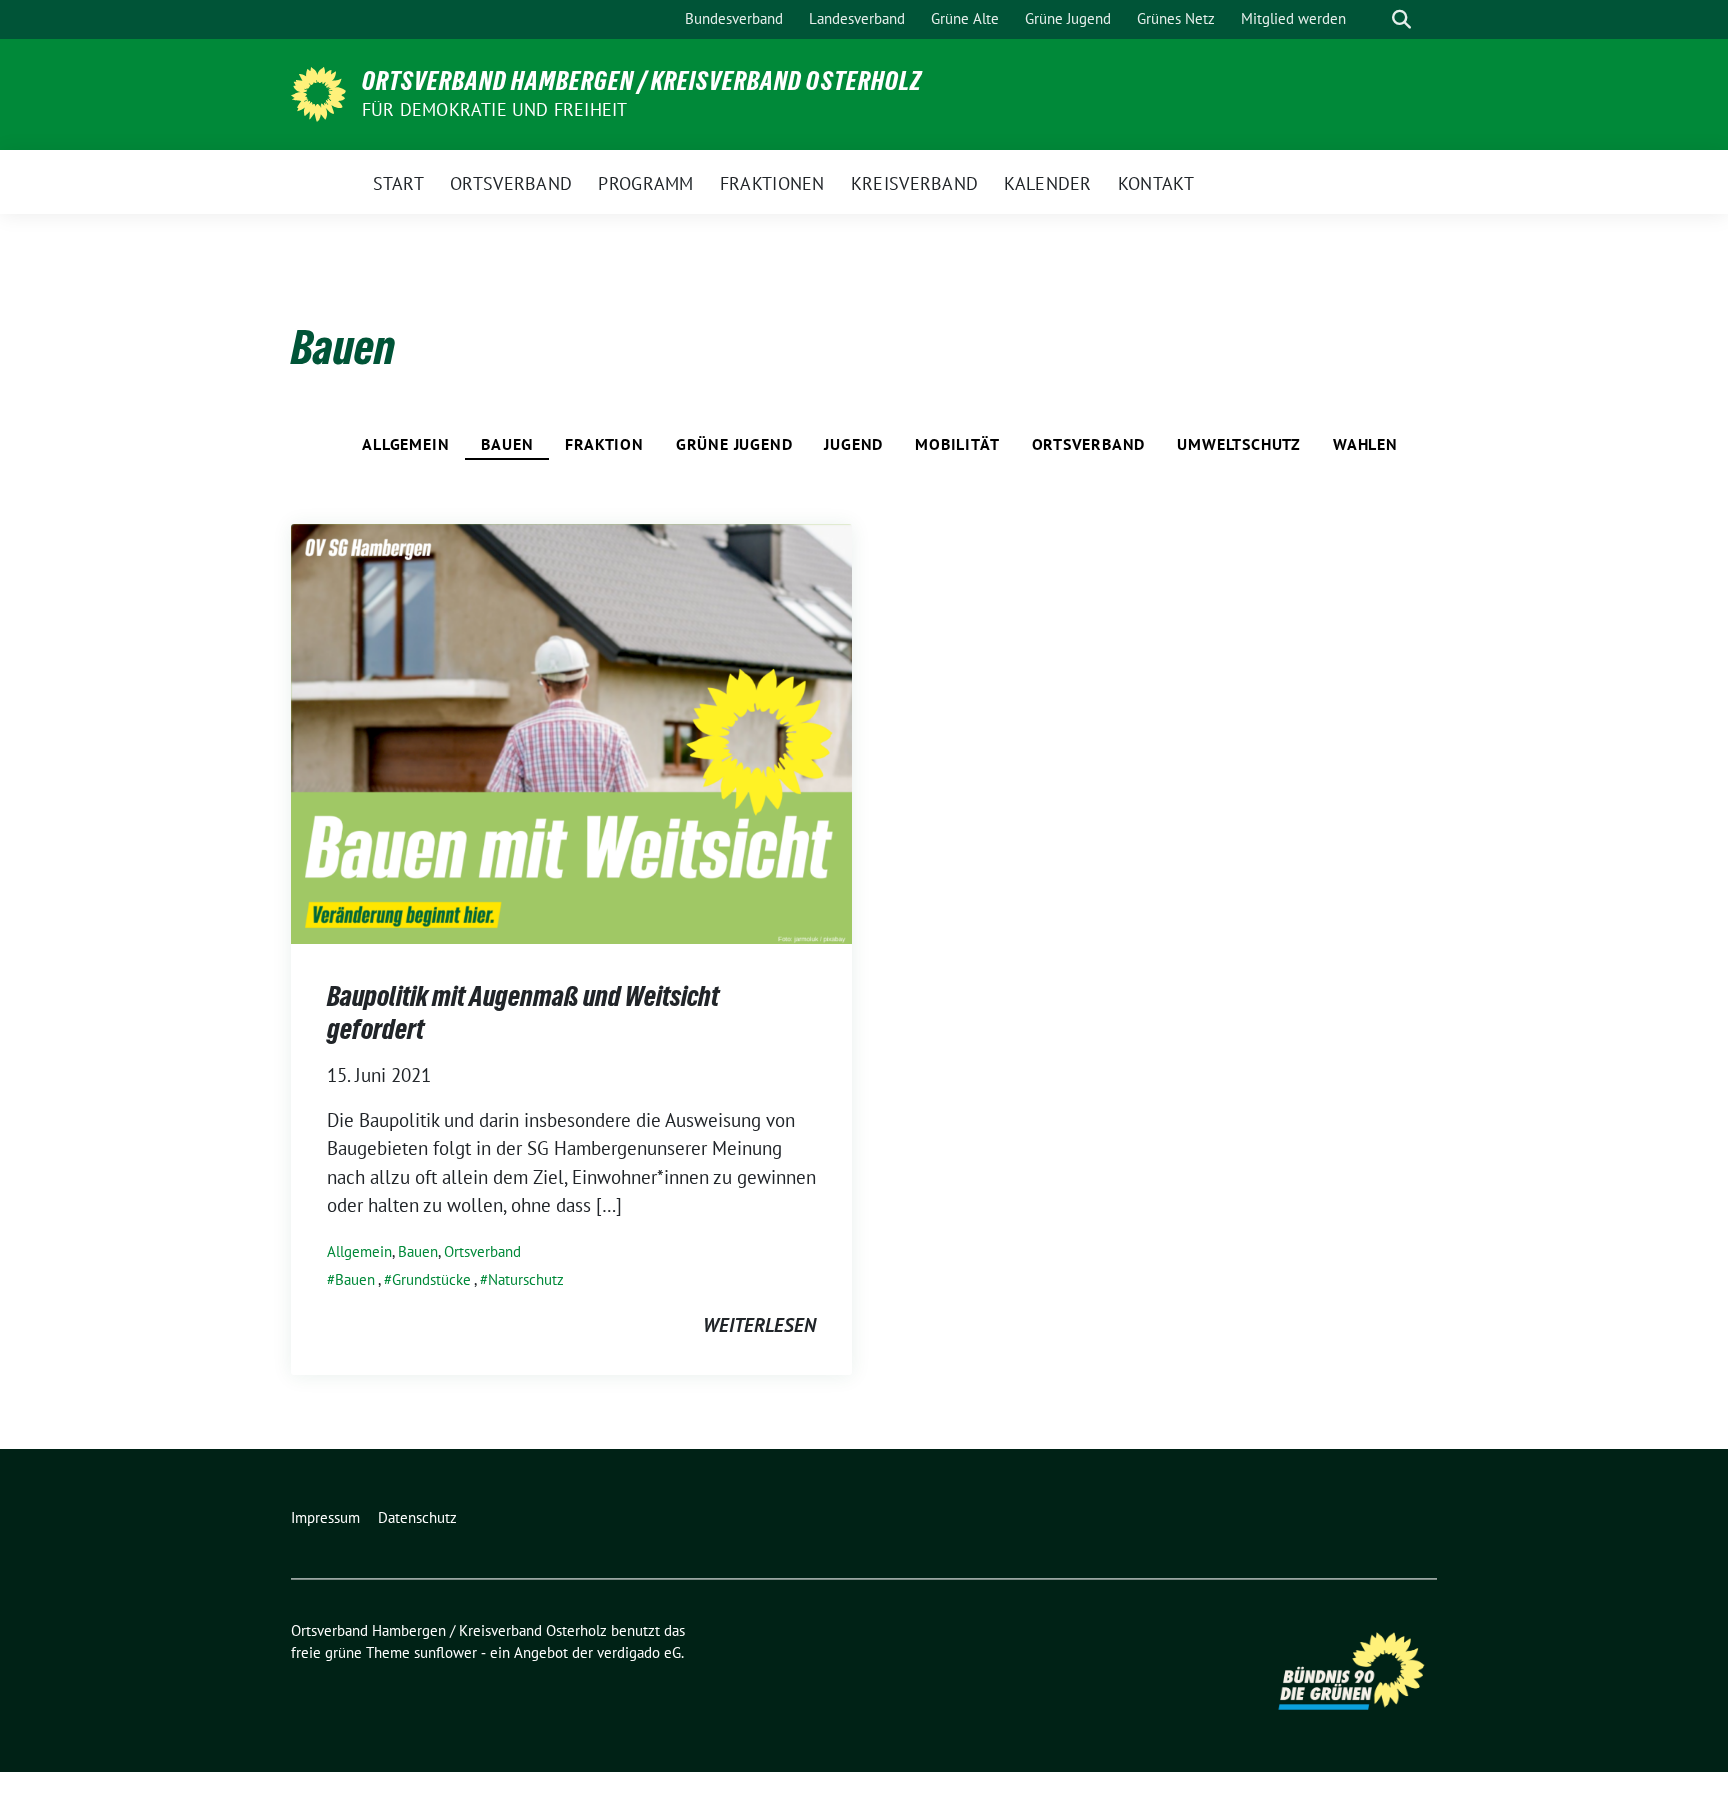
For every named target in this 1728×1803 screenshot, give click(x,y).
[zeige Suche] (1401, 19)
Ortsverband (1089, 444)
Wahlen (1365, 444)
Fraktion (604, 444)
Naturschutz (526, 1279)
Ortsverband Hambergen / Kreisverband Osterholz (642, 81)
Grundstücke (431, 1279)
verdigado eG (639, 1652)
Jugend (853, 444)
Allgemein (405, 444)
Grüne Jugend (734, 444)
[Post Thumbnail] (571, 732)
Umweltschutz (1239, 444)
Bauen (507, 444)
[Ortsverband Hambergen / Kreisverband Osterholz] (318, 92)
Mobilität (957, 444)
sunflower (445, 1652)
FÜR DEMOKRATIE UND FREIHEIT (494, 109)
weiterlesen (759, 1325)
